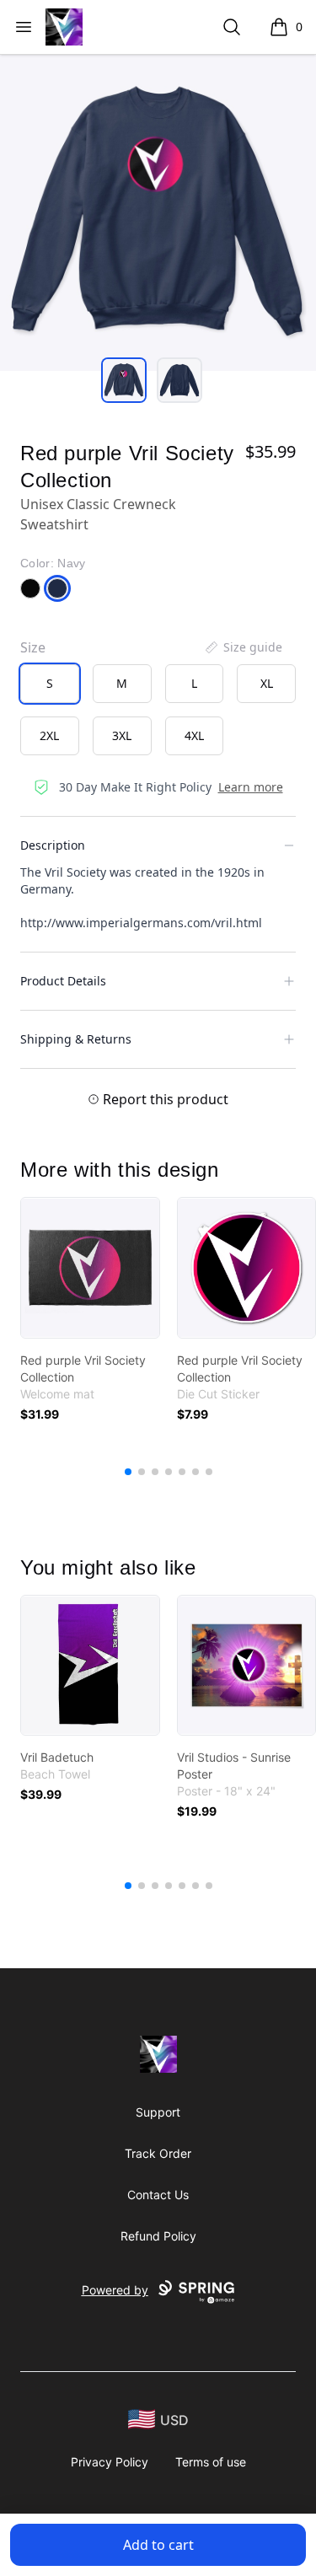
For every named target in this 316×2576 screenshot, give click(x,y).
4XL (194, 735)
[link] (90, 1268)
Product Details (63, 981)
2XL (49, 735)
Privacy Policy (110, 2462)
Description (53, 845)
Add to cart (158, 2545)
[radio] (50, 684)
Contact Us (158, 2195)
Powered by (115, 2290)
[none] (243, 647)
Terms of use (211, 2462)
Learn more (251, 787)
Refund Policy (158, 2236)
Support (158, 2112)
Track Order (158, 2153)
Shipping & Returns (76, 1039)
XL (267, 683)
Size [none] (33, 647)
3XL (122, 735)
